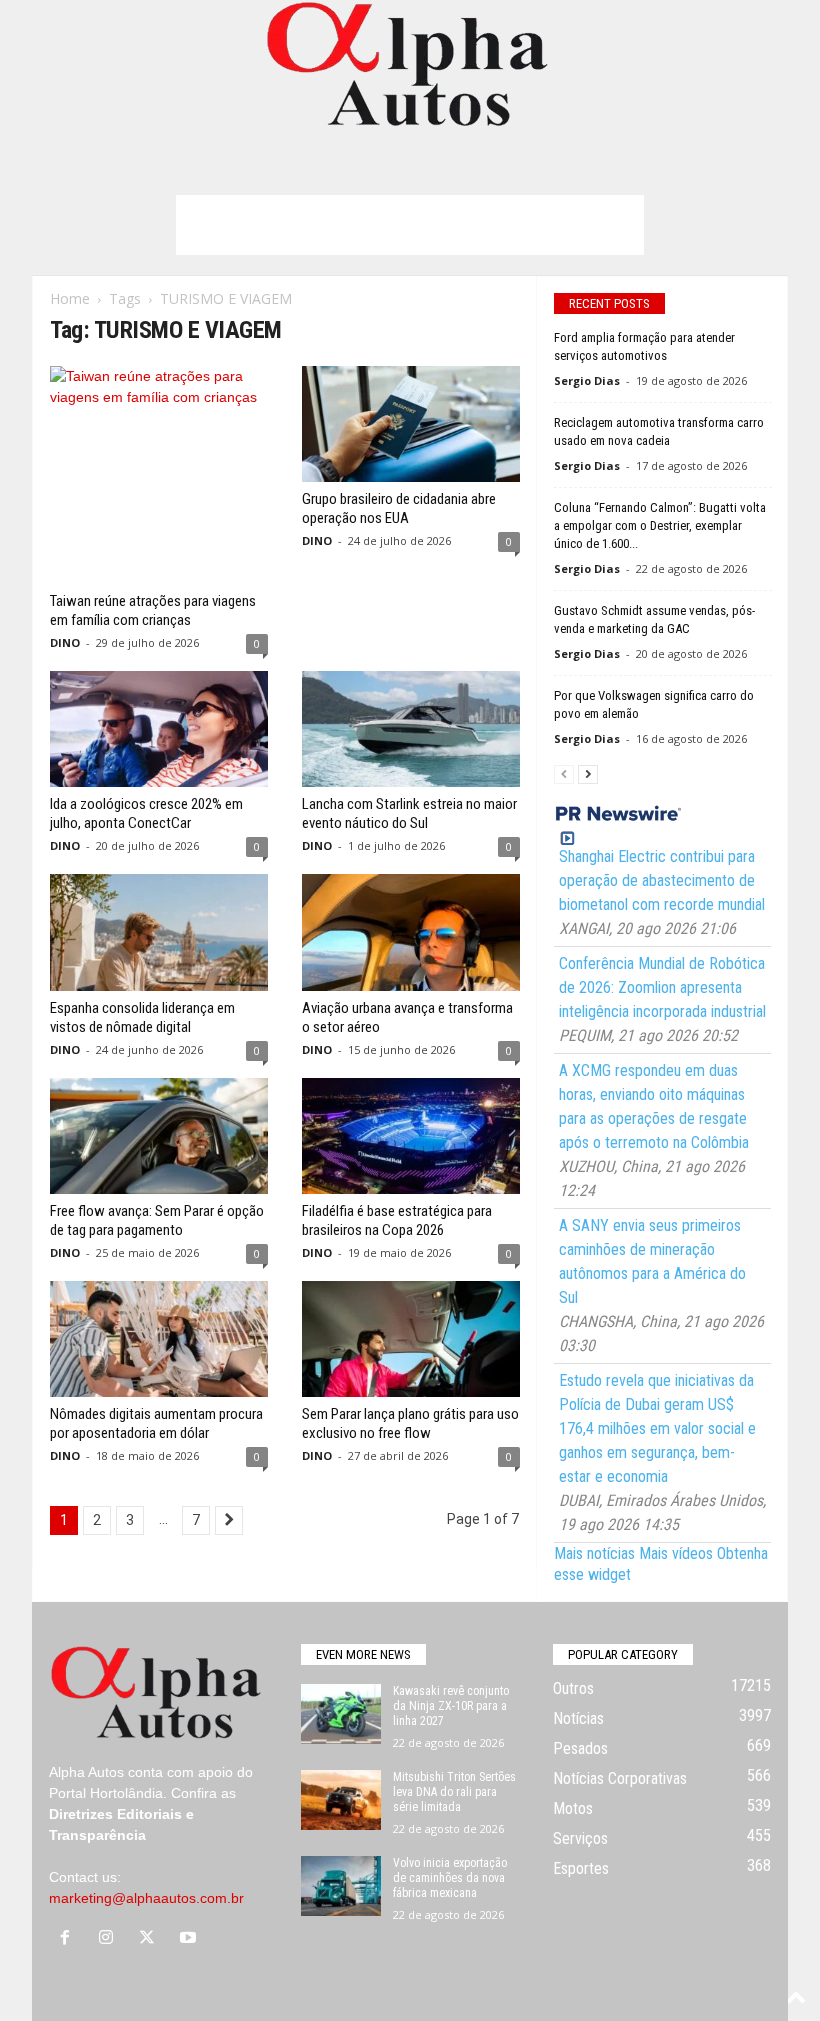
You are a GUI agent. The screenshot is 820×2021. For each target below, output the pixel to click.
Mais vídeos (676, 1553)
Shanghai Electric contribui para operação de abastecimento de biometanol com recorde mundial (662, 880)
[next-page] (588, 773)
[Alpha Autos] (410, 65)
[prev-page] (564, 773)
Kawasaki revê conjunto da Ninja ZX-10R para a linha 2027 (451, 1706)
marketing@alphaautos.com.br (146, 1898)
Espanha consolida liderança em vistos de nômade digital (142, 1017)
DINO (65, 642)
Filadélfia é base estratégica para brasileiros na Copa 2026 (397, 1220)
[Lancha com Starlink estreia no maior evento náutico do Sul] (411, 729)
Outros (573, 1688)
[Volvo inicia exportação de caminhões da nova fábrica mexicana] (341, 1886)
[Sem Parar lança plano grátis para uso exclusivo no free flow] (411, 1339)
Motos (573, 1808)
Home (70, 298)
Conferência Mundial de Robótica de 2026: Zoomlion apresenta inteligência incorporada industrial (662, 987)
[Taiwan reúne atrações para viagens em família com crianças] (159, 475)
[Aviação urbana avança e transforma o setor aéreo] (411, 932)
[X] (151, 1939)
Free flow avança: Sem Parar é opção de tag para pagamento (157, 1220)
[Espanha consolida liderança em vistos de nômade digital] (159, 932)
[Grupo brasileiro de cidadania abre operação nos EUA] (411, 424)
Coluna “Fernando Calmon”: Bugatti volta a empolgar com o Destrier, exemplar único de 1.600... (660, 525)
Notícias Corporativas (620, 1778)
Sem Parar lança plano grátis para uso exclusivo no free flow (410, 1423)
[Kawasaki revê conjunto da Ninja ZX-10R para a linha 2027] (341, 1714)
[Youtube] (190, 1939)
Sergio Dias (587, 380)
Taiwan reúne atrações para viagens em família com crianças (153, 610)
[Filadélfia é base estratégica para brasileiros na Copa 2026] (411, 1136)
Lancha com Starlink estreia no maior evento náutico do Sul (409, 813)
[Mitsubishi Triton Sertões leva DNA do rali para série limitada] (341, 1800)
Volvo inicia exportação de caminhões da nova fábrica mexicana (450, 1878)
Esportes (581, 1868)
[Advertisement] (410, 225)
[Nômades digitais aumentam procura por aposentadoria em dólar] (159, 1339)
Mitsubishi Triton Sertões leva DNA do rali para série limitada (454, 1792)
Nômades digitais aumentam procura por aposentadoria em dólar (156, 1423)
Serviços (580, 1838)
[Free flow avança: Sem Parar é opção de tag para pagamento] (159, 1136)
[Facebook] (69, 1939)
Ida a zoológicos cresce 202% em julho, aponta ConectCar (146, 813)
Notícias (578, 1718)
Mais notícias (594, 1553)
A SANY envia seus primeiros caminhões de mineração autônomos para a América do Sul (652, 1261)
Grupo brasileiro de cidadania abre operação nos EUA (399, 508)
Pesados (580, 1748)
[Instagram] (110, 1939)
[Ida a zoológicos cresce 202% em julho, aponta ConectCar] (159, 729)
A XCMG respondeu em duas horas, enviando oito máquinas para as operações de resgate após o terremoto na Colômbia (654, 1106)
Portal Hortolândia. (108, 1793)
